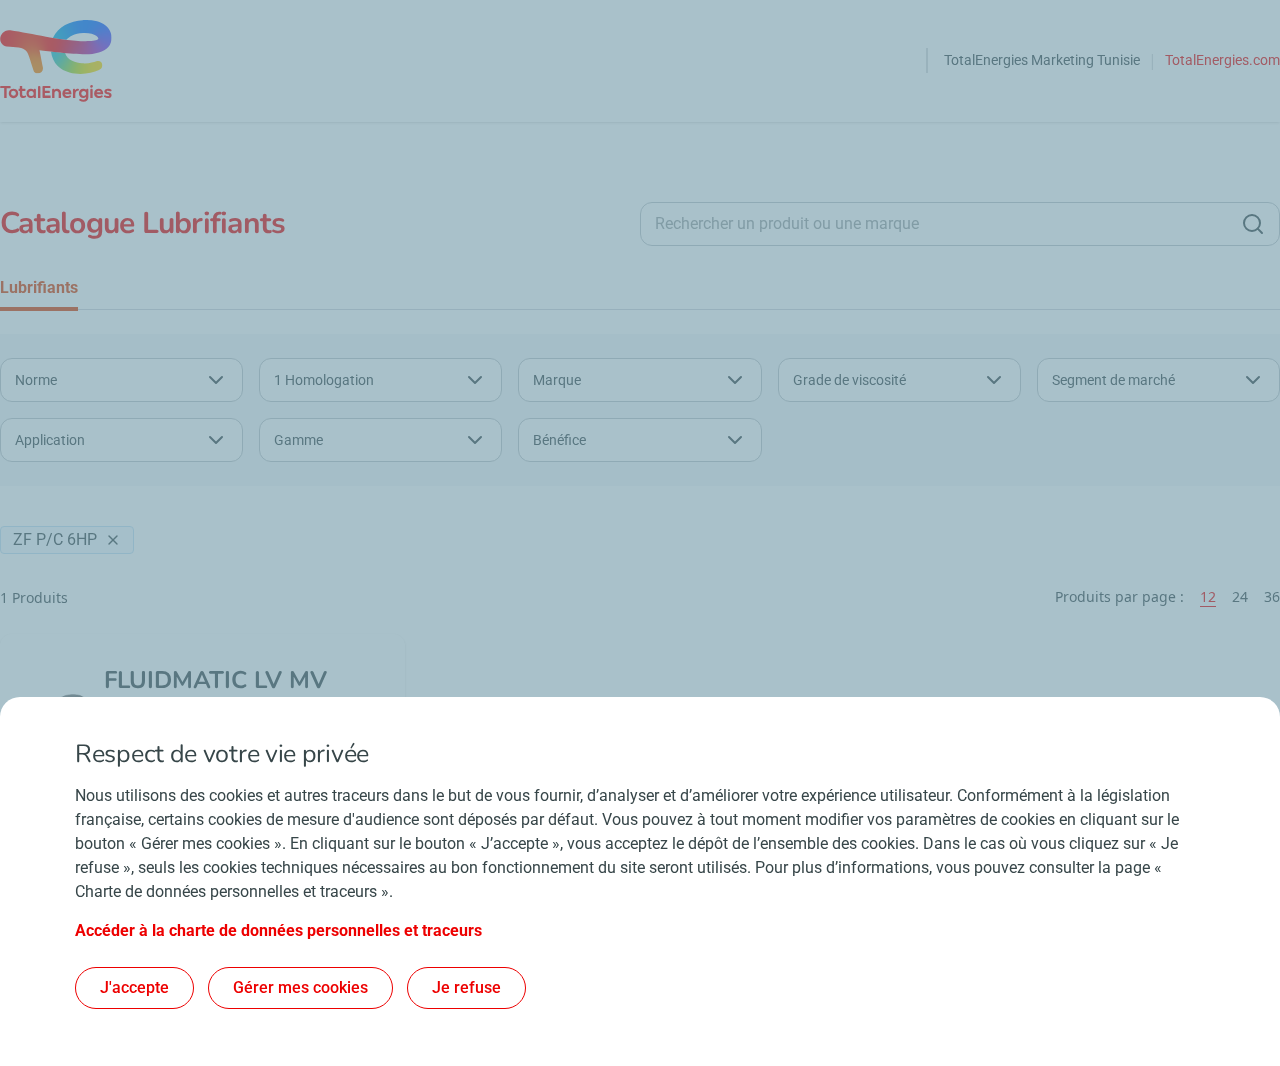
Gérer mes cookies (300, 987)
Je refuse (466, 987)
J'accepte (134, 987)
